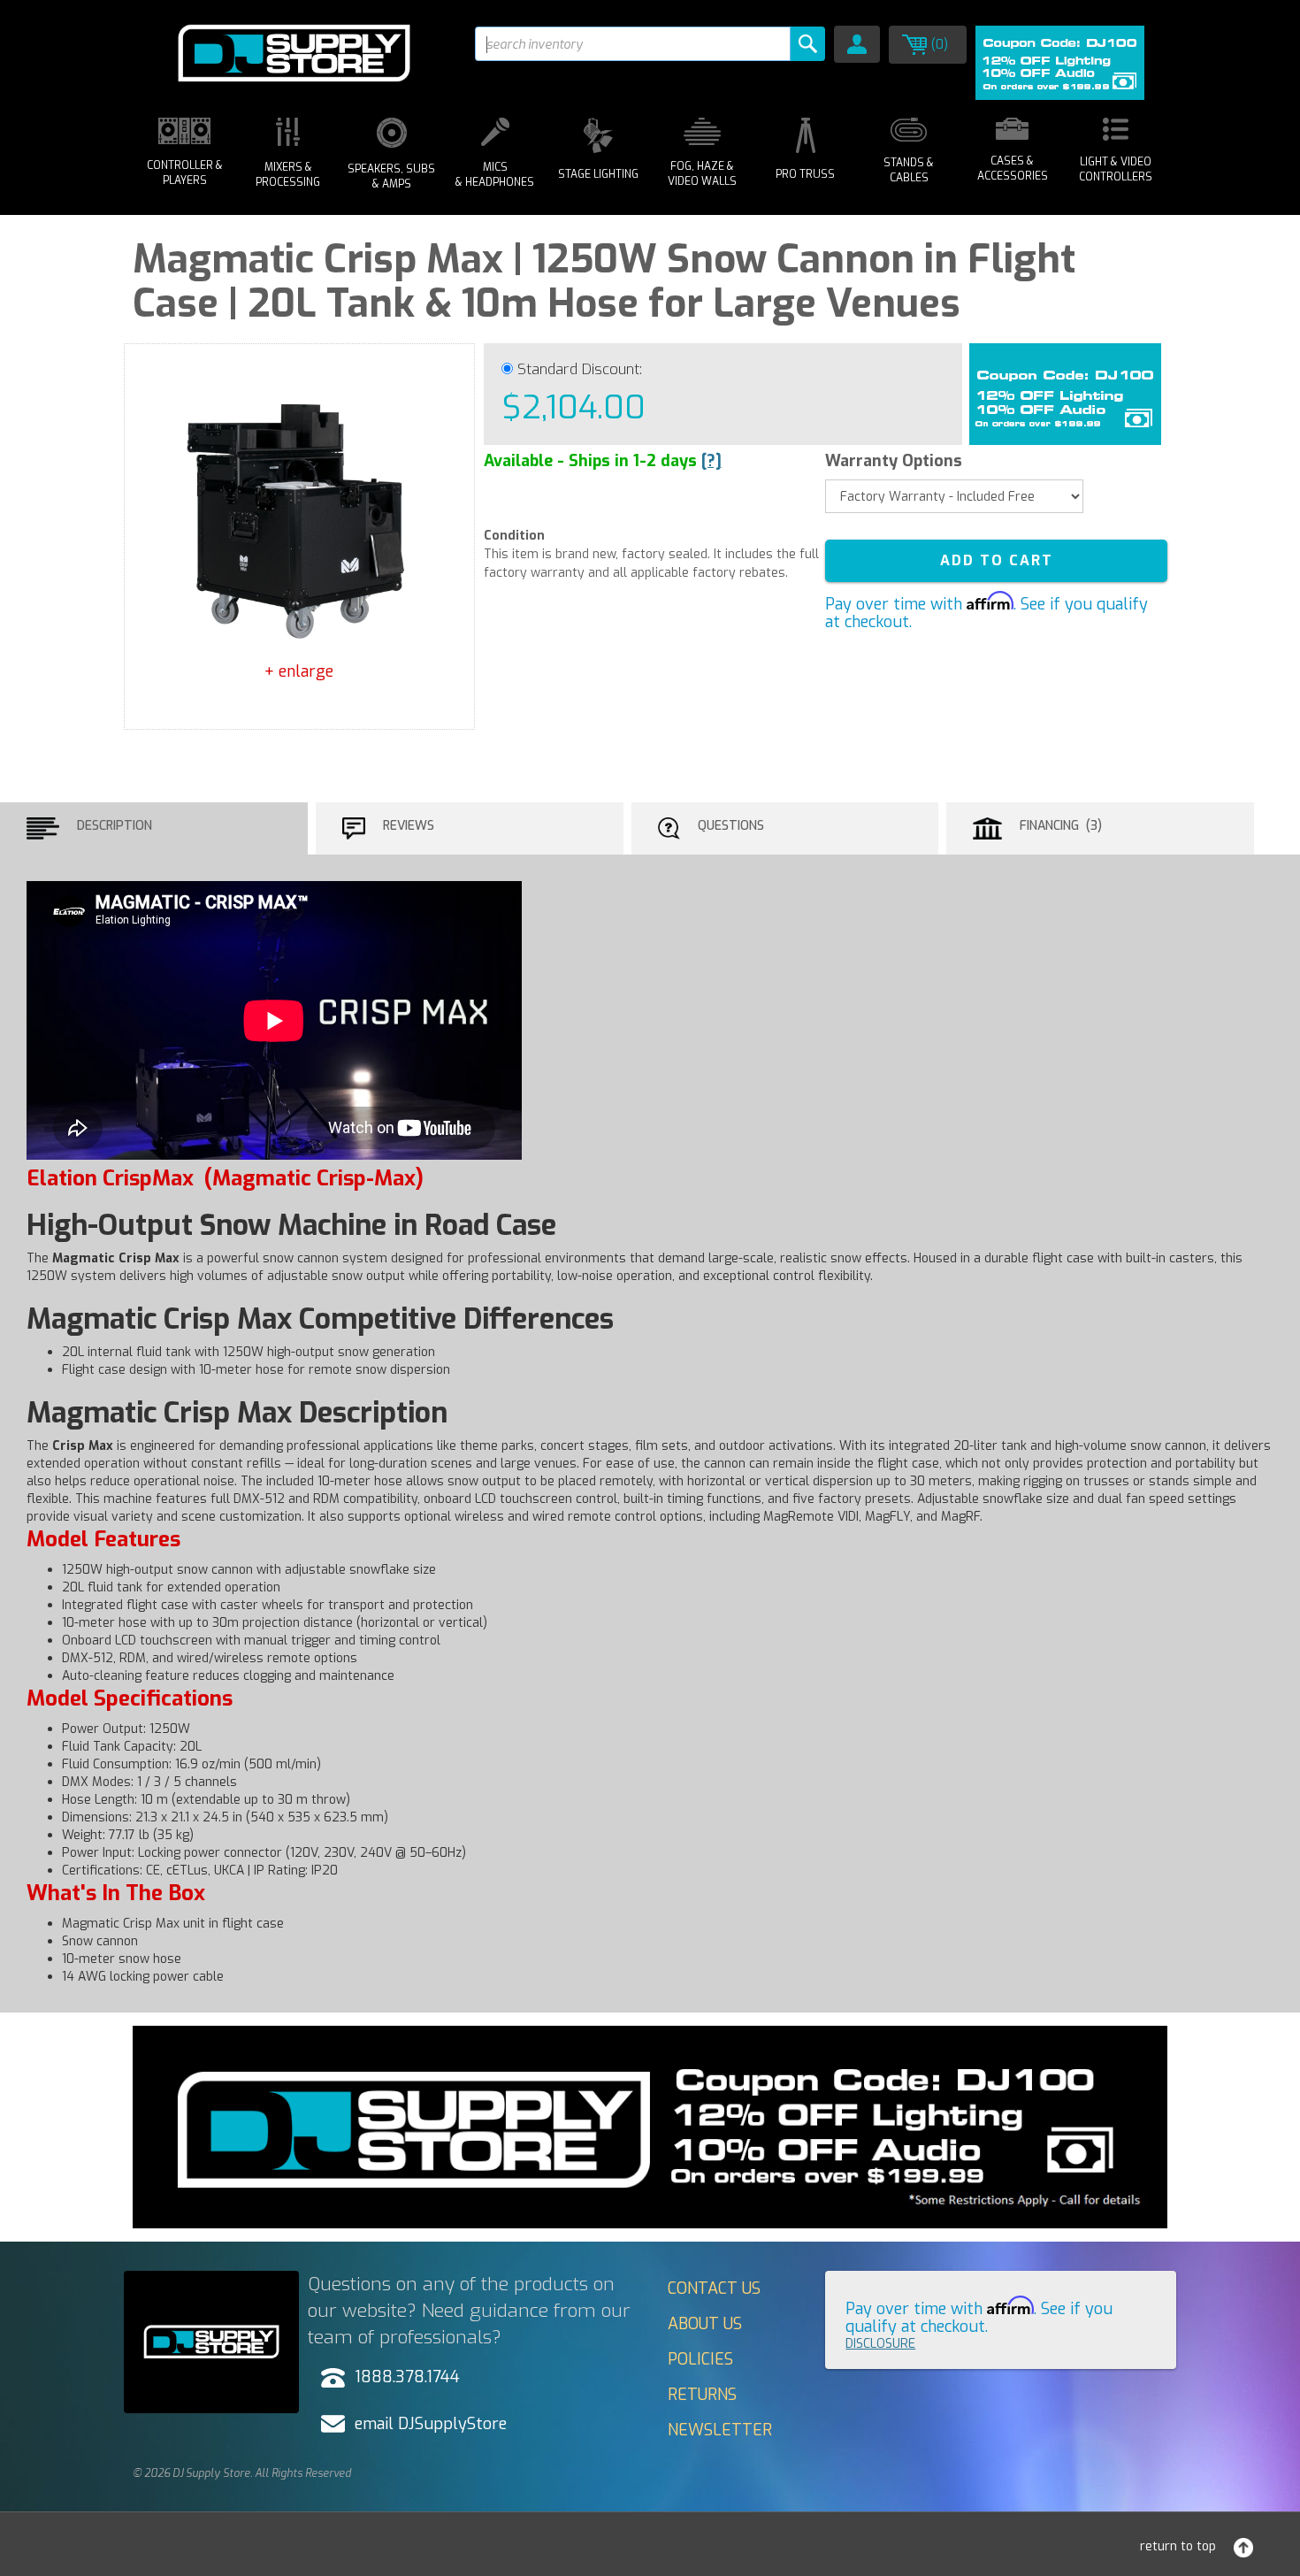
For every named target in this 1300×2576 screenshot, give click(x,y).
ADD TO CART (997, 560)
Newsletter (720, 2430)
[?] (711, 461)
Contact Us (714, 2288)
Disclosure (880, 2344)
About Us (705, 2324)
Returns (702, 2395)
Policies (700, 2359)
